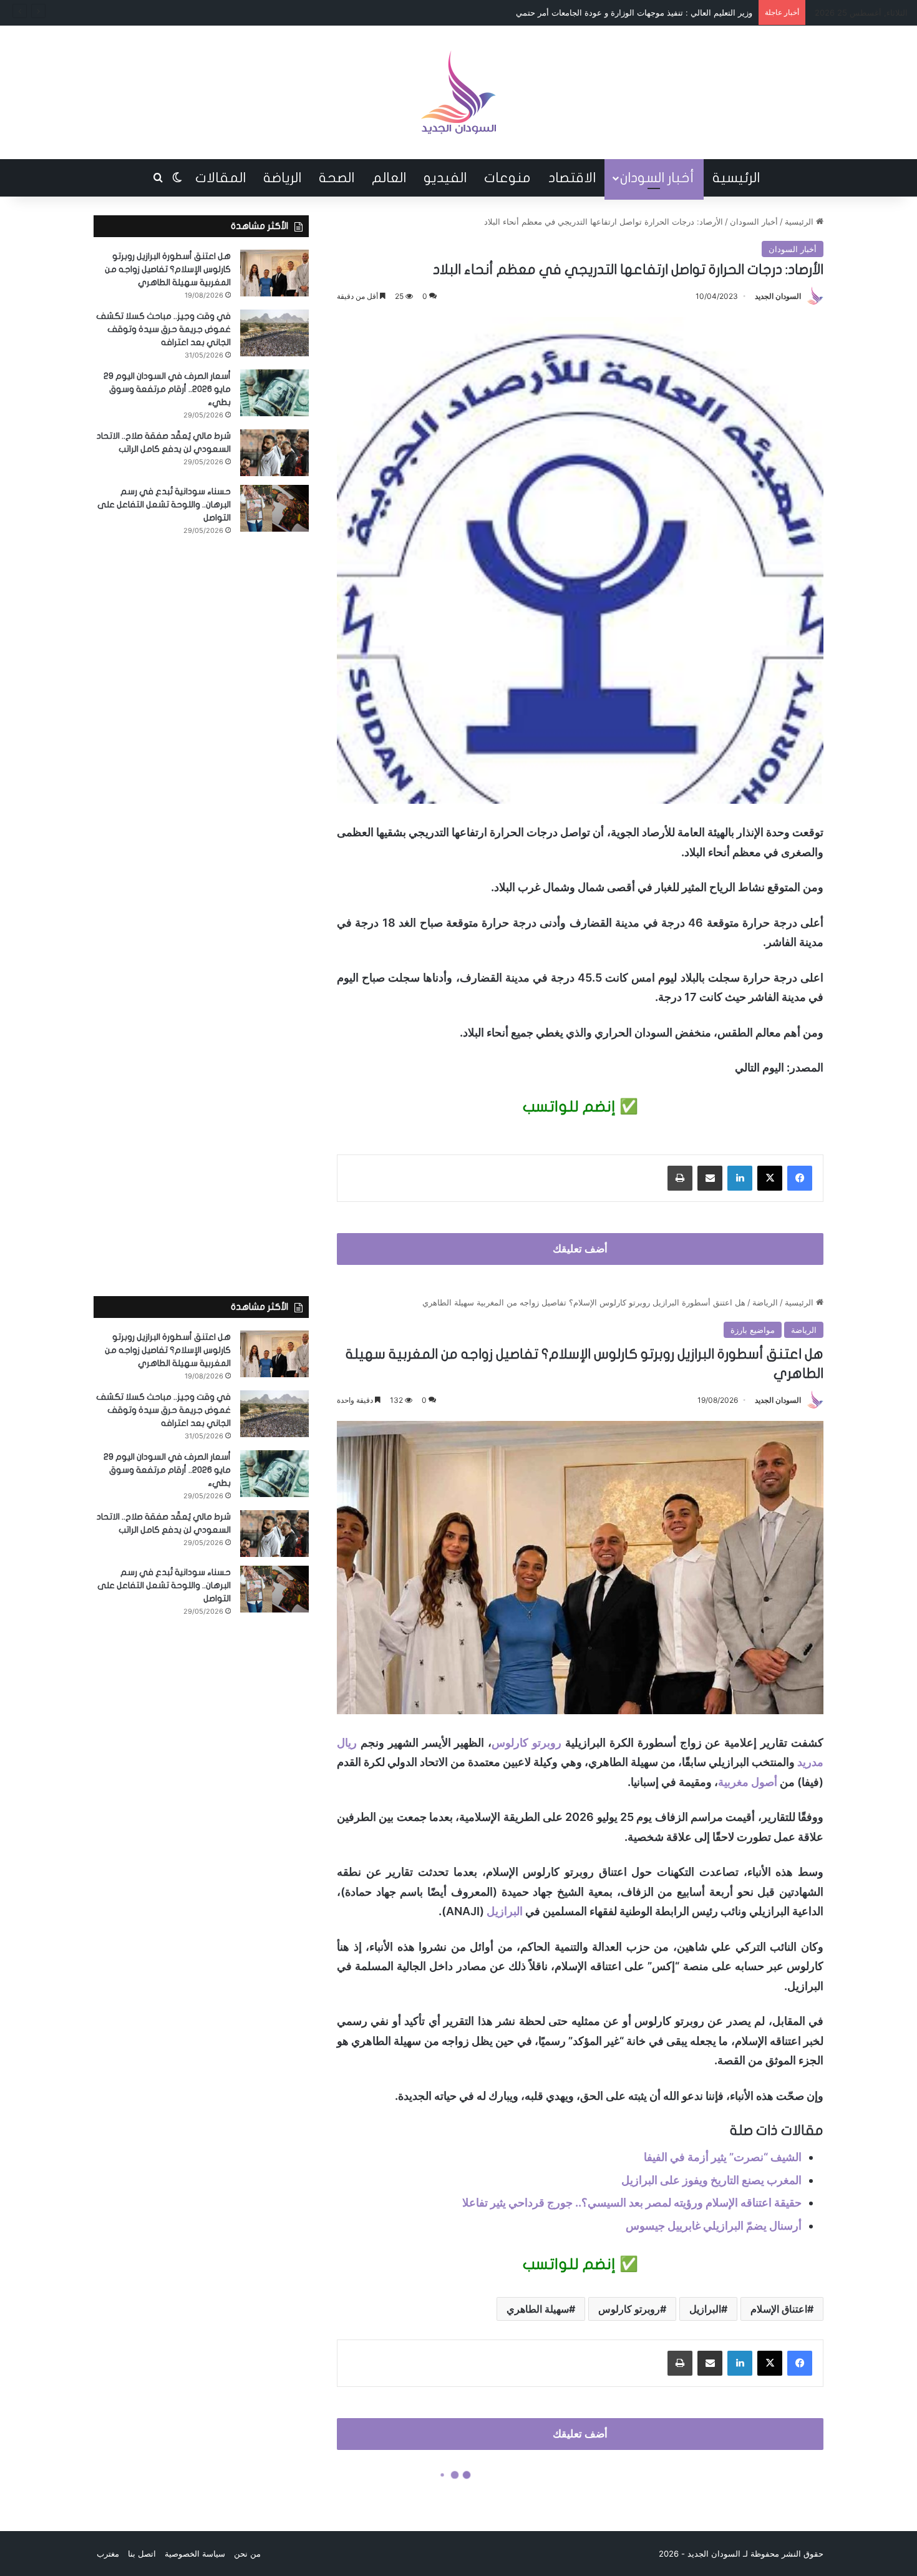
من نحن (247, 2554)
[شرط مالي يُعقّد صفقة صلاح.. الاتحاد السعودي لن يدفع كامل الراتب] (274, 453)
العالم (389, 178)
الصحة (337, 178)
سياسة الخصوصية (195, 2554)
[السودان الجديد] (458, 92)
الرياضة (282, 178)
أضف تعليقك (580, 1249)
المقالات (221, 178)
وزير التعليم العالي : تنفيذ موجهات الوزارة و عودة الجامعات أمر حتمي (634, 12)
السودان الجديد (778, 296)
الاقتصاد (572, 178)
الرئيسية (736, 178)
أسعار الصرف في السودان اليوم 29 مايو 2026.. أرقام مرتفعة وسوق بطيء (167, 389)
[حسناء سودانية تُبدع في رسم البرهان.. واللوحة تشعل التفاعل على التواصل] (274, 508)
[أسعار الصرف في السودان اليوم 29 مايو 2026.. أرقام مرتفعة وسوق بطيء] (274, 393)
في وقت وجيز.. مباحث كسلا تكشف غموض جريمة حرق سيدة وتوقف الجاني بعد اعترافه (163, 329)
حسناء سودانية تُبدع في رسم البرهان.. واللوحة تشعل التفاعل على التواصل (164, 505)
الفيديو (445, 178)
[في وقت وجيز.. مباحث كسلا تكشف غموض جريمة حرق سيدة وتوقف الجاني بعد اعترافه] (274, 333)
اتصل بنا (142, 2554)
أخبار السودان (657, 178)
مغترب (108, 2554)
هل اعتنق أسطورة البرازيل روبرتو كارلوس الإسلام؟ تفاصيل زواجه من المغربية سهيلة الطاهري (168, 269)
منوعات (507, 178)
